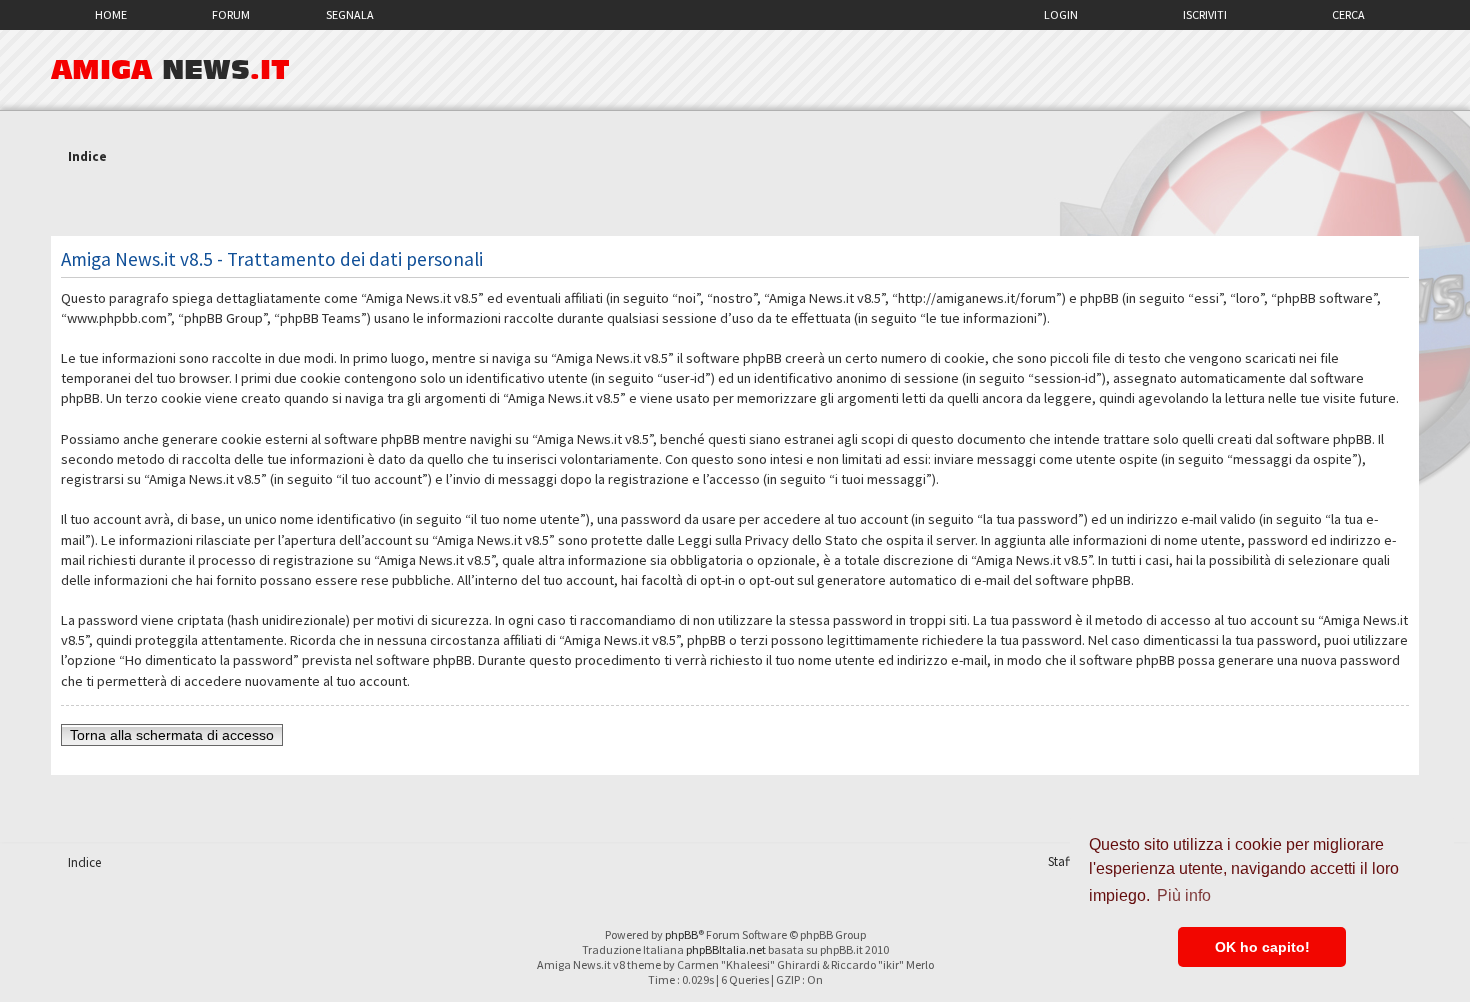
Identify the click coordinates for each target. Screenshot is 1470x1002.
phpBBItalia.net (726, 949)
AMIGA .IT (170, 70)
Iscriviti (1205, 14)
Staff (1060, 861)
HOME (111, 14)
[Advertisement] (735, 203)
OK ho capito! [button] (1262, 947)
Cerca (1348, 14)
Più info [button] (1184, 895)
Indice (87, 156)
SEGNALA (350, 14)
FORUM (231, 14)
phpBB (681, 934)
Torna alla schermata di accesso (172, 735)
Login (1061, 14)
